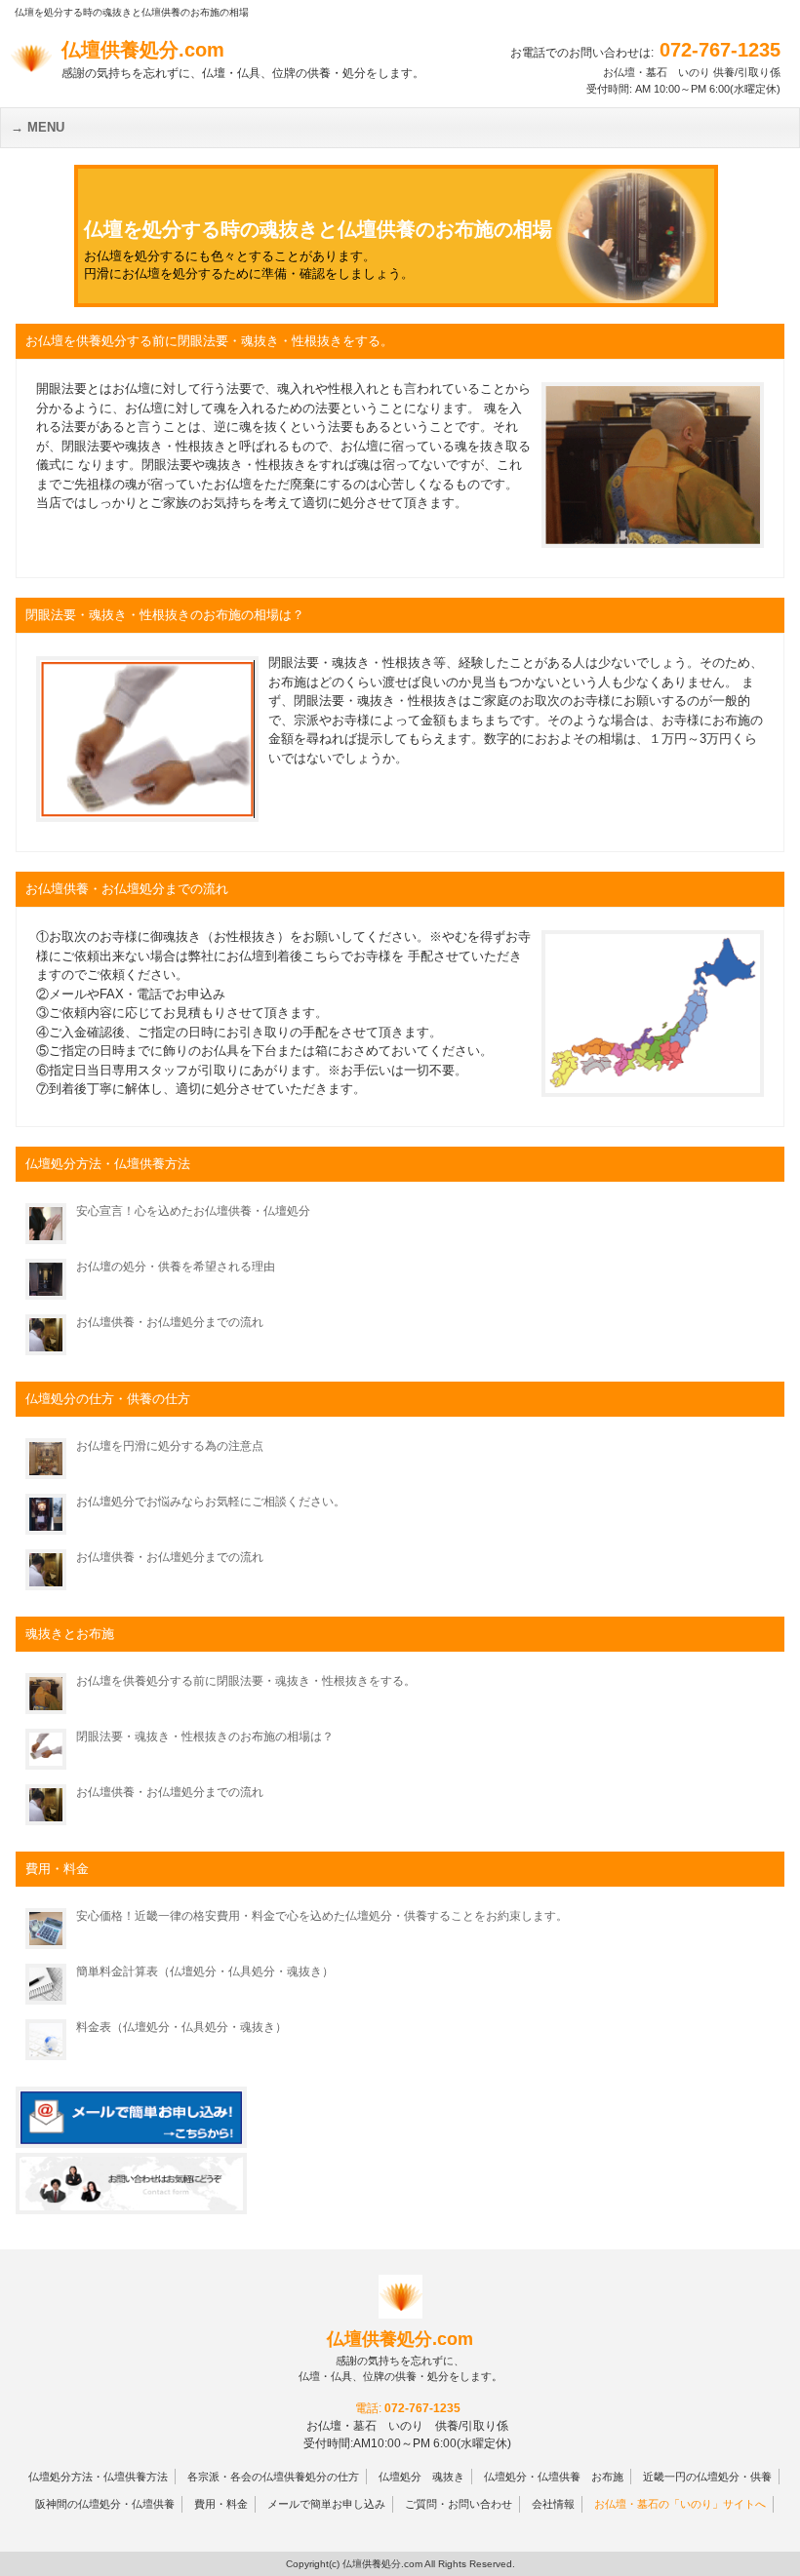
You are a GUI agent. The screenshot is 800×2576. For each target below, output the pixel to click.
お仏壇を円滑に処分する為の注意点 (170, 1446)
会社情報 (553, 2504)
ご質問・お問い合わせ (459, 2504)
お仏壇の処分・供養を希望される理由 (176, 1267)
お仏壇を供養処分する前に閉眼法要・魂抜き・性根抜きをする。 (246, 1681)
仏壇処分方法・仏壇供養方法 (98, 2477)
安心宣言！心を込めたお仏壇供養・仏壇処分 (193, 1211)
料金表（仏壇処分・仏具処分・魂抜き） (181, 2027)
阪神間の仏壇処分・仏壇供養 (105, 2504)
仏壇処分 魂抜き (421, 2477)
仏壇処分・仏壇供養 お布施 (554, 2477)
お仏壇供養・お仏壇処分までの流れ (170, 1322)
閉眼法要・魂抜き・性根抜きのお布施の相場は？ (205, 1737)
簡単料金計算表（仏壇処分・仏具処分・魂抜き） (205, 1971)
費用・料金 (221, 2504)
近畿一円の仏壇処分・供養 (707, 2477)
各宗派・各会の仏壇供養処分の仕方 (273, 2477)
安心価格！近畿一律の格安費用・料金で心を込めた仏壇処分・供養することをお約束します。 (322, 1916)
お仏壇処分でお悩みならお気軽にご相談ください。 (211, 1502)
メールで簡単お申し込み (326, 2504)
